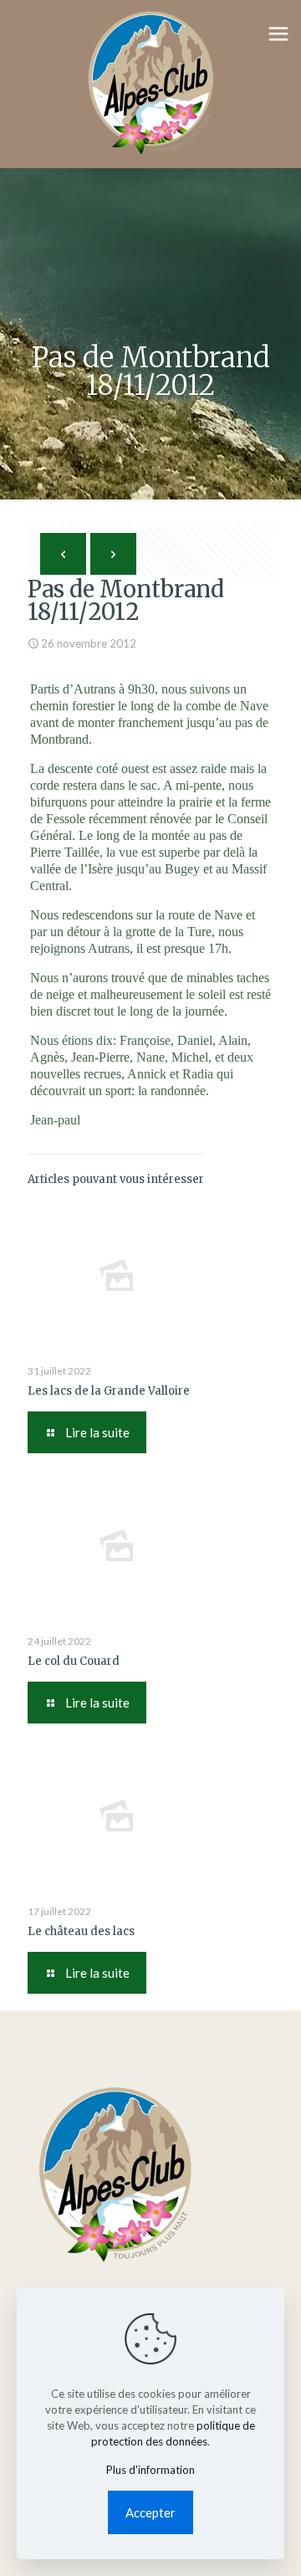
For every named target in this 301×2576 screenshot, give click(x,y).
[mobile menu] (278, 33)
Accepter (150, 2512)
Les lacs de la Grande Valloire (109, 1391)
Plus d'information (150, 2470)
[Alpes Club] (150, 84)
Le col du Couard (74, 1661)
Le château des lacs (81, 1931)
